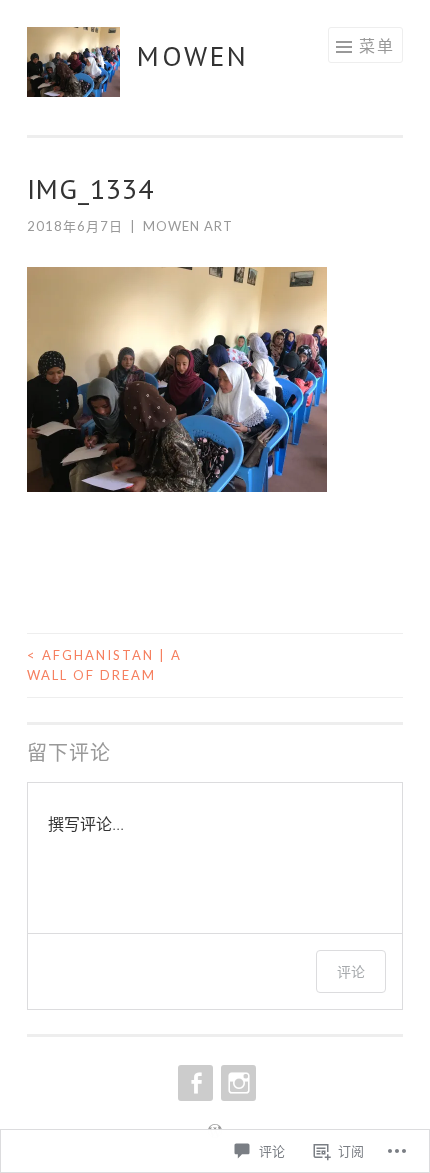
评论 (351, 971)
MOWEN (193, 55)
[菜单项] (193, 1083)
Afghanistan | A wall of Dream (104, 665)
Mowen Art (188, 226)
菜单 (377, 45)
